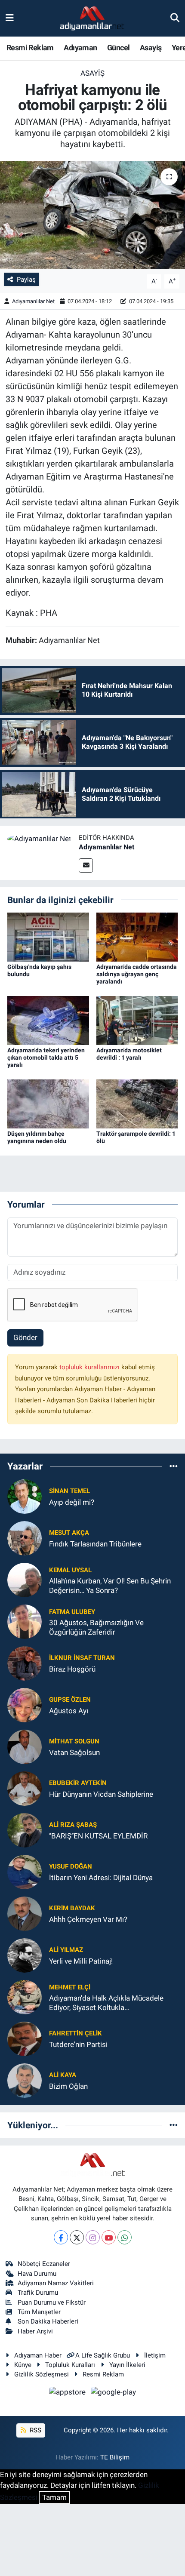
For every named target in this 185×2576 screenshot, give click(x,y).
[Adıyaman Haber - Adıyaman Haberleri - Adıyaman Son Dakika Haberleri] (92, 18)
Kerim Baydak (72, 1908)
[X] (77, 2237)
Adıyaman (80, 48)
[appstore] (68, 2393)
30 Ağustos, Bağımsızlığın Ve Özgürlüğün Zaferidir (96, 1627)
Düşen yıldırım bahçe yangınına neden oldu (37, 1137)
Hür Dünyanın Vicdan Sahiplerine (101, 1794)
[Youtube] (109, 2237)
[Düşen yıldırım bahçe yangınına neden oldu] (48, 1103)
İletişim (155, 2355)
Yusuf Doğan (71, 1866)
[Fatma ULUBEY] (25, 1621)
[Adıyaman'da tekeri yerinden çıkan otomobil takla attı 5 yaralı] (48, 1020)
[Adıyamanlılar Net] (39, 838)
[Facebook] (61, 2237)
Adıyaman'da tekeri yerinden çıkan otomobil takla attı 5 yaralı (46, 1057)
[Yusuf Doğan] (25, 1872)
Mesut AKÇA (69, 1533)
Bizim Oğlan (68, 2086)
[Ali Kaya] (25, 2080)
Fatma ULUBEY (72, 1612)
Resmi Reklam (30, 48)
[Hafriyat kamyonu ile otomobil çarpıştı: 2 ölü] (92, 215)
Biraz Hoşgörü (72, 1669)
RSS (35, 2430)
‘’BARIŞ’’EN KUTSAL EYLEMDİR (98, 1836)
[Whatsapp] (125, 2237)
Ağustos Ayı (69, 1711)
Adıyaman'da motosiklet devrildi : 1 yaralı (129, 1054)
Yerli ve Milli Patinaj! (81, 1961)
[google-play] (114, 2393)
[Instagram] (93, 2237)
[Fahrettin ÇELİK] (25, 2038)
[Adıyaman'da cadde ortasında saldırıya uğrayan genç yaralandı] (137, 937)
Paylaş (26, 280)
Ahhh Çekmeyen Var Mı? (88, 1919)
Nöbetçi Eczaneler (44, 2264)
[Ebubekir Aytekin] (25, 1788)
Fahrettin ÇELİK (76, 2033)
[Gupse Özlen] (25, 1705)
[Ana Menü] (10, 18)
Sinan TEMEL (69, 1491)
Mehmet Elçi (70, 1987)
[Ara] (175, 18)
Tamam (54, 2497)
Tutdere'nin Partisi (78, 2044)
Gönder (25, 1337)
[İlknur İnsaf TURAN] (25, 1663)
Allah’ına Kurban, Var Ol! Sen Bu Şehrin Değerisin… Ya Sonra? (110, 1585)
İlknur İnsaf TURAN (82, 1658)
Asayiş (151, 48)
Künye (23, 2365)
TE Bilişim (115, 2457)
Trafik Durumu (38, 2293)
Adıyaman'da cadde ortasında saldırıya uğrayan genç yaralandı (137, 974)
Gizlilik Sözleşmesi (42, 2374)
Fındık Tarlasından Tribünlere (95, 1544)
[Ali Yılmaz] (25, 1955)
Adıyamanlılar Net (33, 301)
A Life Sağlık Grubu (103, 2355)
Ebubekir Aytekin (78, 1783)
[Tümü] (174, 1466)
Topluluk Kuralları (70, 2365)
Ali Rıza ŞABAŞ (73, 1825)
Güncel (118, 48)
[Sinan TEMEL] (25, 1496)
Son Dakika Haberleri (48, 2321)
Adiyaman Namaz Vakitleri (56, 2283)
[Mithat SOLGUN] (25, 1746)
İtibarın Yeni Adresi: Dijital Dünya (101, 1878)
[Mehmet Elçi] (25, 1997)
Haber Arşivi (35, 2331)
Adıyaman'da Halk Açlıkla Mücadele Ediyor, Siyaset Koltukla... (106, 2003)
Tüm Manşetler (39, 2312)
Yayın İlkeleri (127, 2365)
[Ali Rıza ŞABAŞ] (25, 1830)
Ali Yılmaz (66, 1950)
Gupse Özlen (70, 1700)
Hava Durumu (37, 2274)
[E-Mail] (86, 865)
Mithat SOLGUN (74, 1741)
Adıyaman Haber (38, 2355)
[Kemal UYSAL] (25, 1580)
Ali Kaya (63, 2075)
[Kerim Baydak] (25, 1913)
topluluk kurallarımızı (90, 1367)
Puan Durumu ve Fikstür (52, 2302)
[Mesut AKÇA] (25, 1538)
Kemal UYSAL (70, 1570)
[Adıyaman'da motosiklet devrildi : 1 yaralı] (137, 1020)
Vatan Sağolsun (74, 1752)
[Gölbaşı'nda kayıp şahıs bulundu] (48, 937)
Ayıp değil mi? (72, 1502)
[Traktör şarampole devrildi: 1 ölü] (137, 1103)
